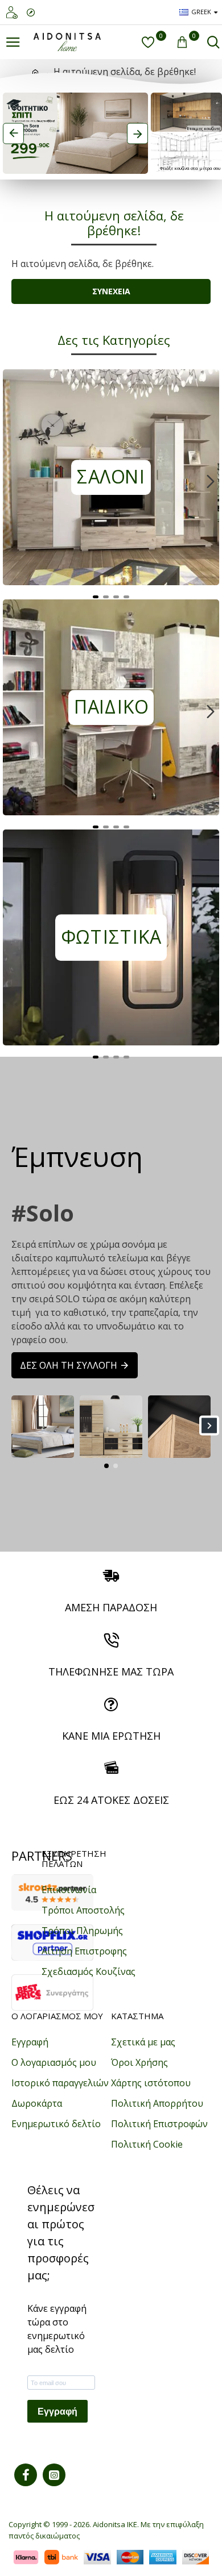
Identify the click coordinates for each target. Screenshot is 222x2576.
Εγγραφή (57, 2412)
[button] (11, 481)
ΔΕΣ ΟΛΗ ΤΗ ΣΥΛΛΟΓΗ (69, 1365)
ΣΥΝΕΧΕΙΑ (111, 291)
